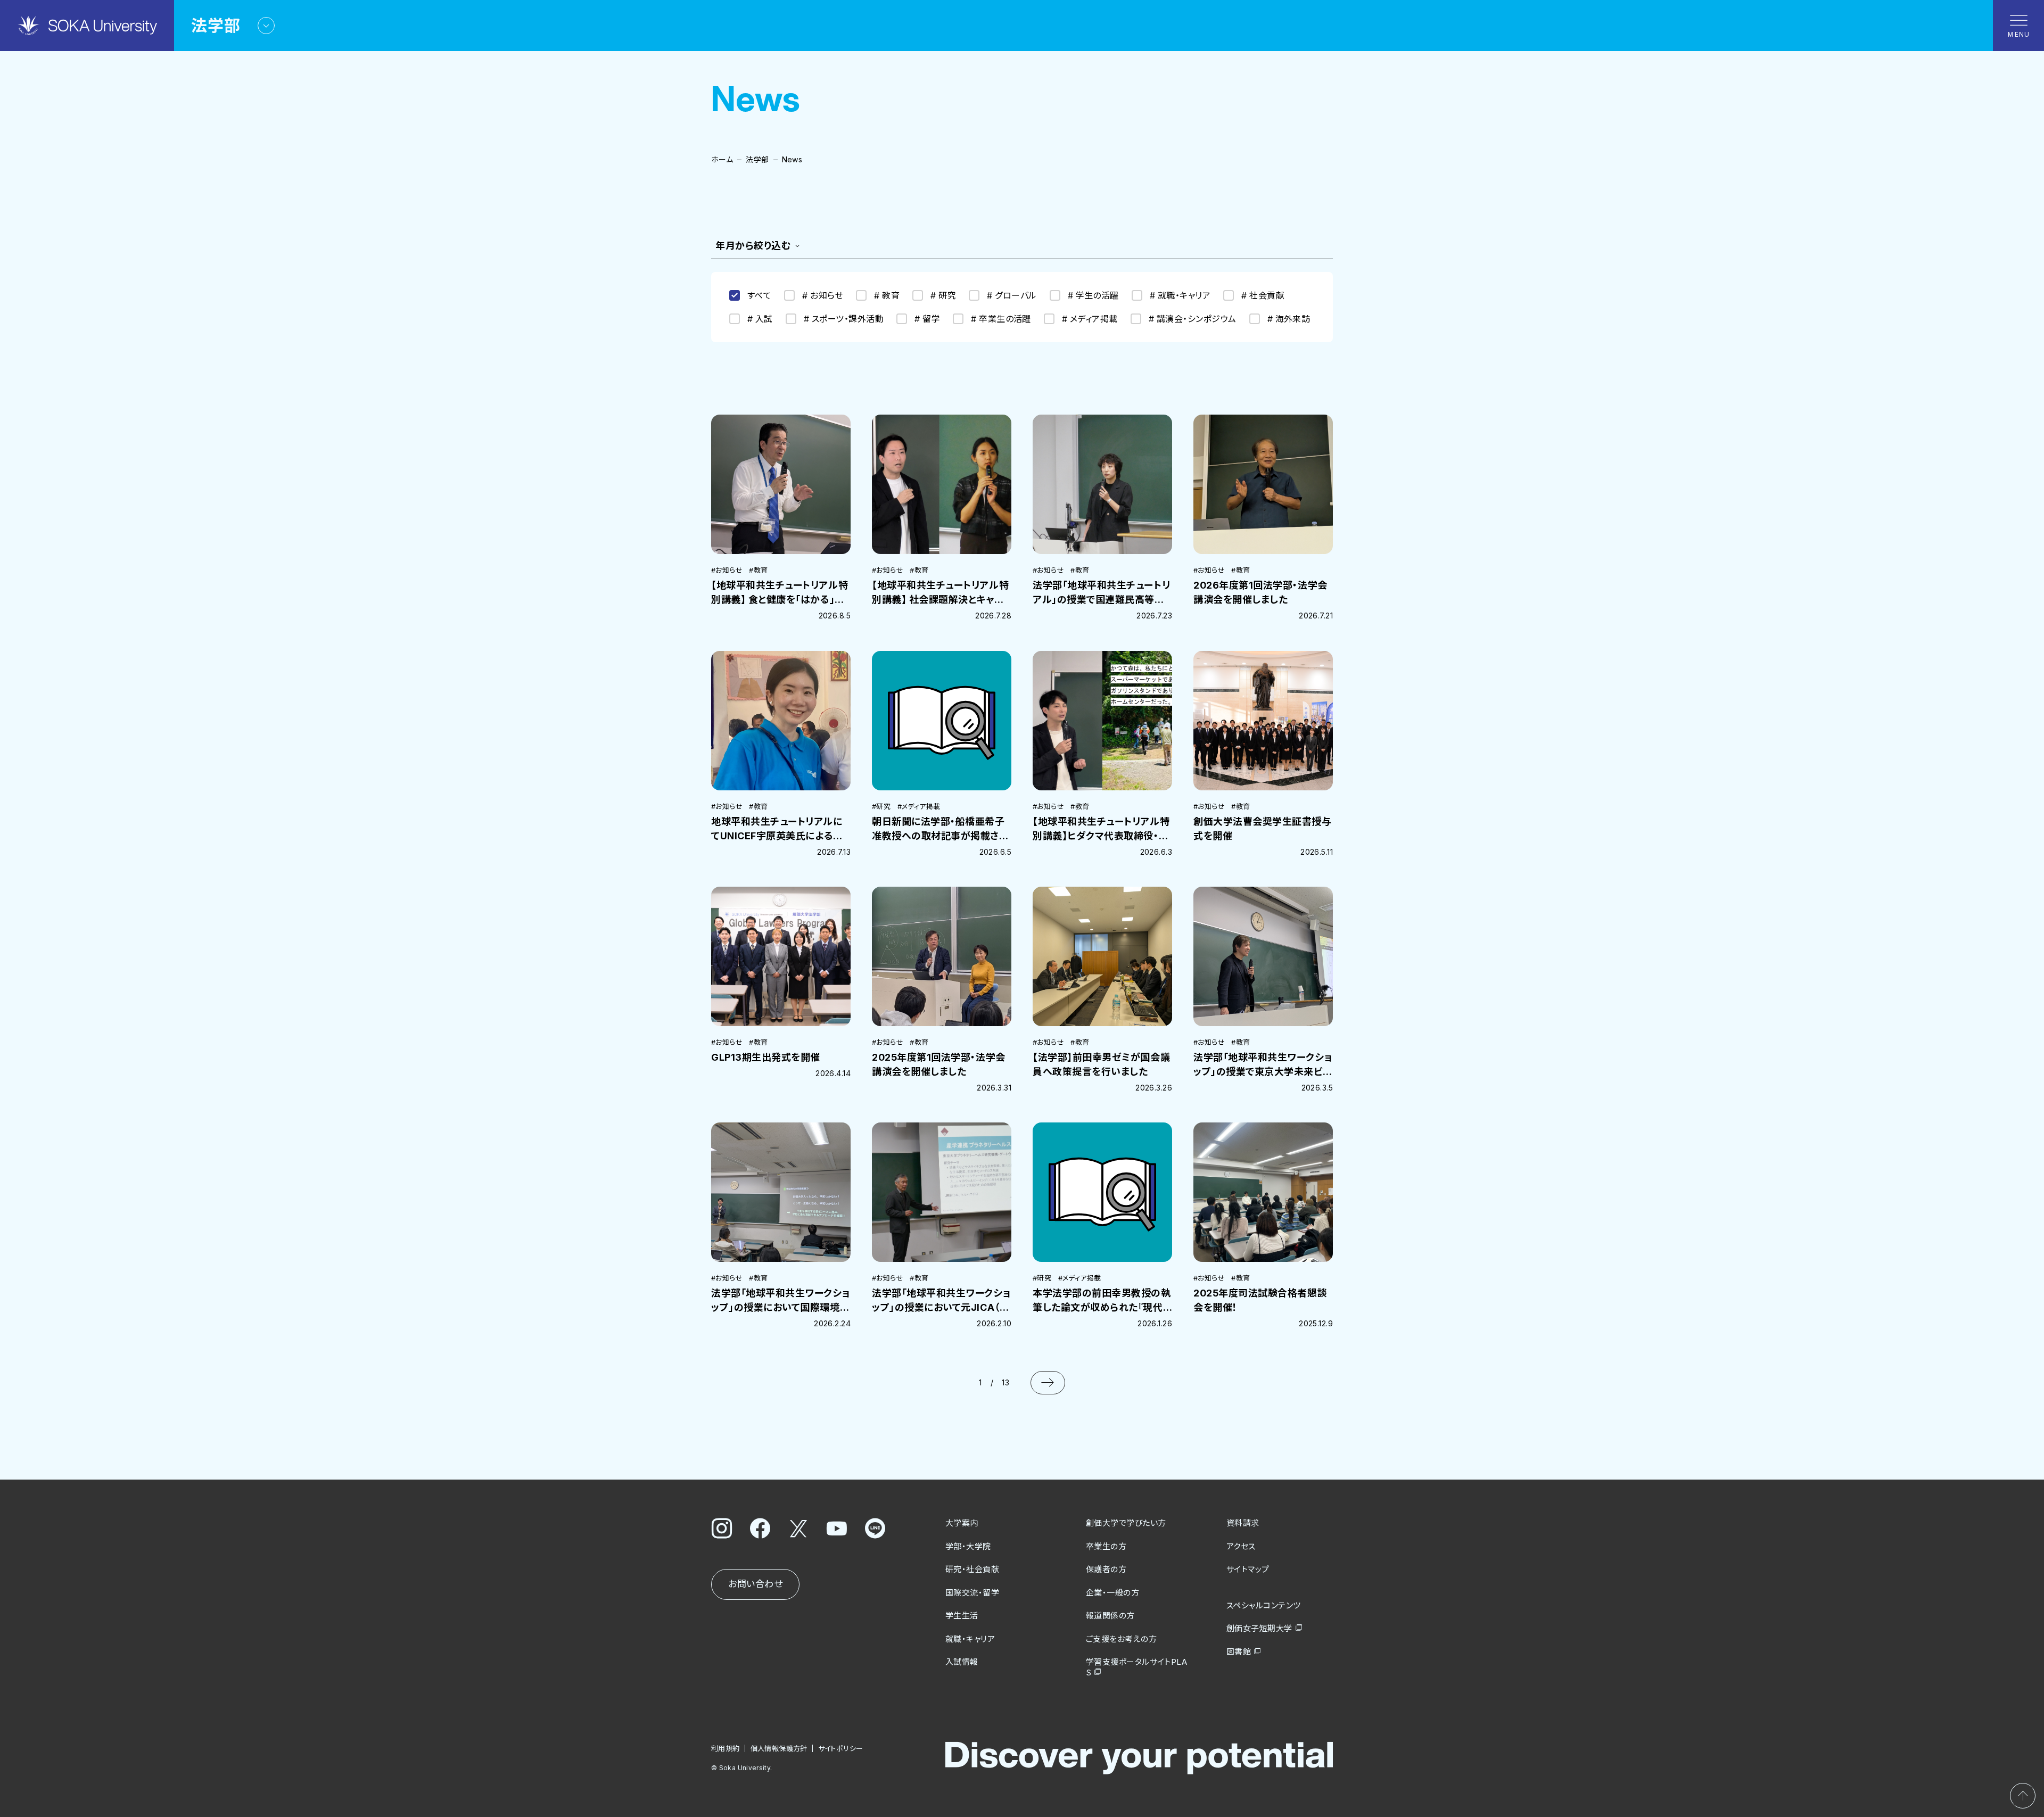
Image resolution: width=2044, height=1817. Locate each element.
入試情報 (962, 1662)
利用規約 (726, 1748)
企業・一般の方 (1112, 1593)
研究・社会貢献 (972, 1569)
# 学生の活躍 (1093, 295)
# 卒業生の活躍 (1001, 319)
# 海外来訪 (1289, 319)
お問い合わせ (755, 1584)
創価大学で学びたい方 (1126, 1523)
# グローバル (1012, 295)
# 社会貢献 (1263, 295)
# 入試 (760, 319)
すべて (759, 295)
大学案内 (962, 1523)
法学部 (757, 159)
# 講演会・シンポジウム (1193, 319)
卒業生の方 (1106, 1546)
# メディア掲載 (1090, 319)
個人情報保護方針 (779, 1748)
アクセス (1241, 1546)
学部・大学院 (968, 1546)
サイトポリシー (841, 1748)
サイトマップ (1248, 1569)
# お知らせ (823, 295)
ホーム (722, 159)
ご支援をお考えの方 (1121, 1639)
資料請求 (1243, 1523)
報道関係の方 (1110, 1616)
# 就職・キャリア (1180, 295)
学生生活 (962, 1616)
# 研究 (943, 295)
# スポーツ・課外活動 (844, 319)
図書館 (1239, 1652)
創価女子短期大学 (1259, 1628)
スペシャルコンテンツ (1264, 1605)
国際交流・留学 (972, 1593)
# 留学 (927, 319)
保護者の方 (1106, 1569)
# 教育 (887, 295)
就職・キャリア (970, 1639)
